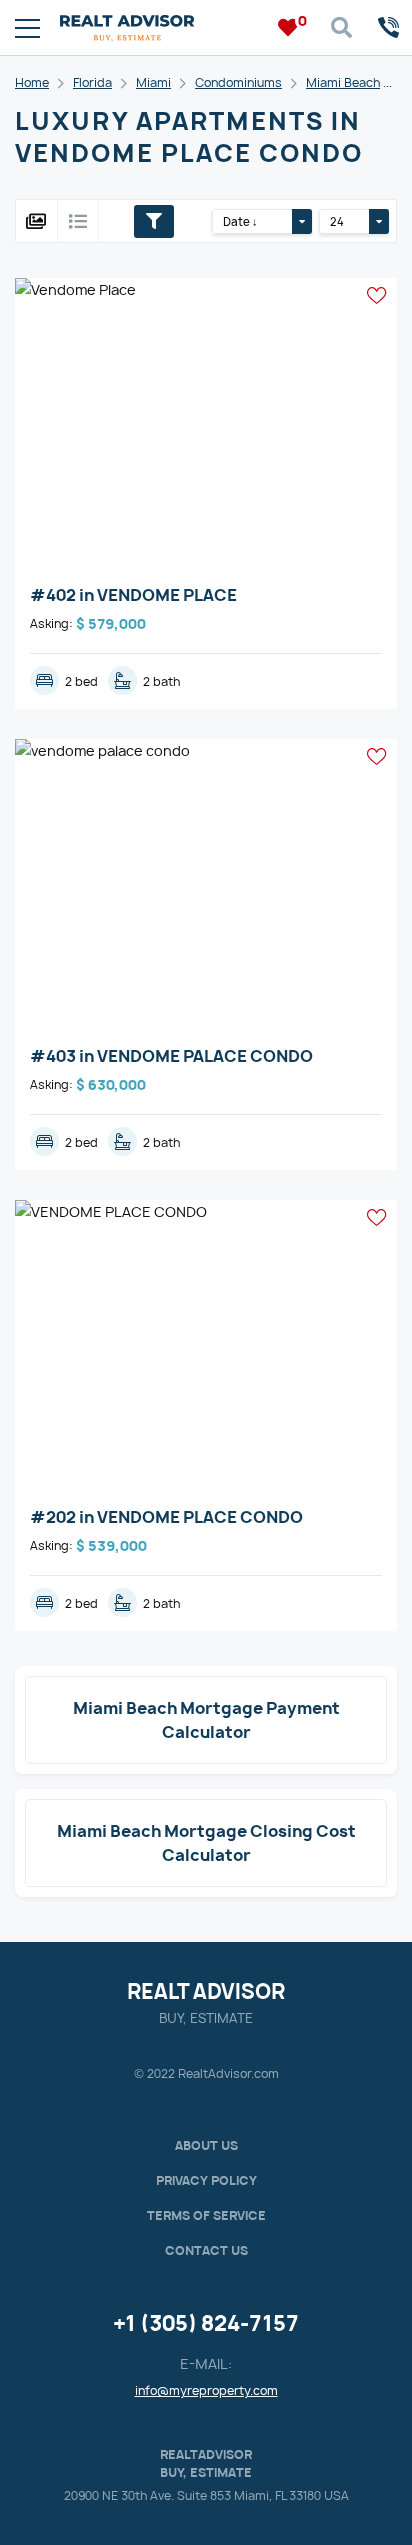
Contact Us (206, 2250)
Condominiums (238, 82)
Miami (153, 82)
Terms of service (206, 2215)
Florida (92, 82)
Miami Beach (343, 82)
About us (206, 2145)
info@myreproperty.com (206, 2390)
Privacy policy (206, 2180)
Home (32, 82)
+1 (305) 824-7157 (206, 2323)
